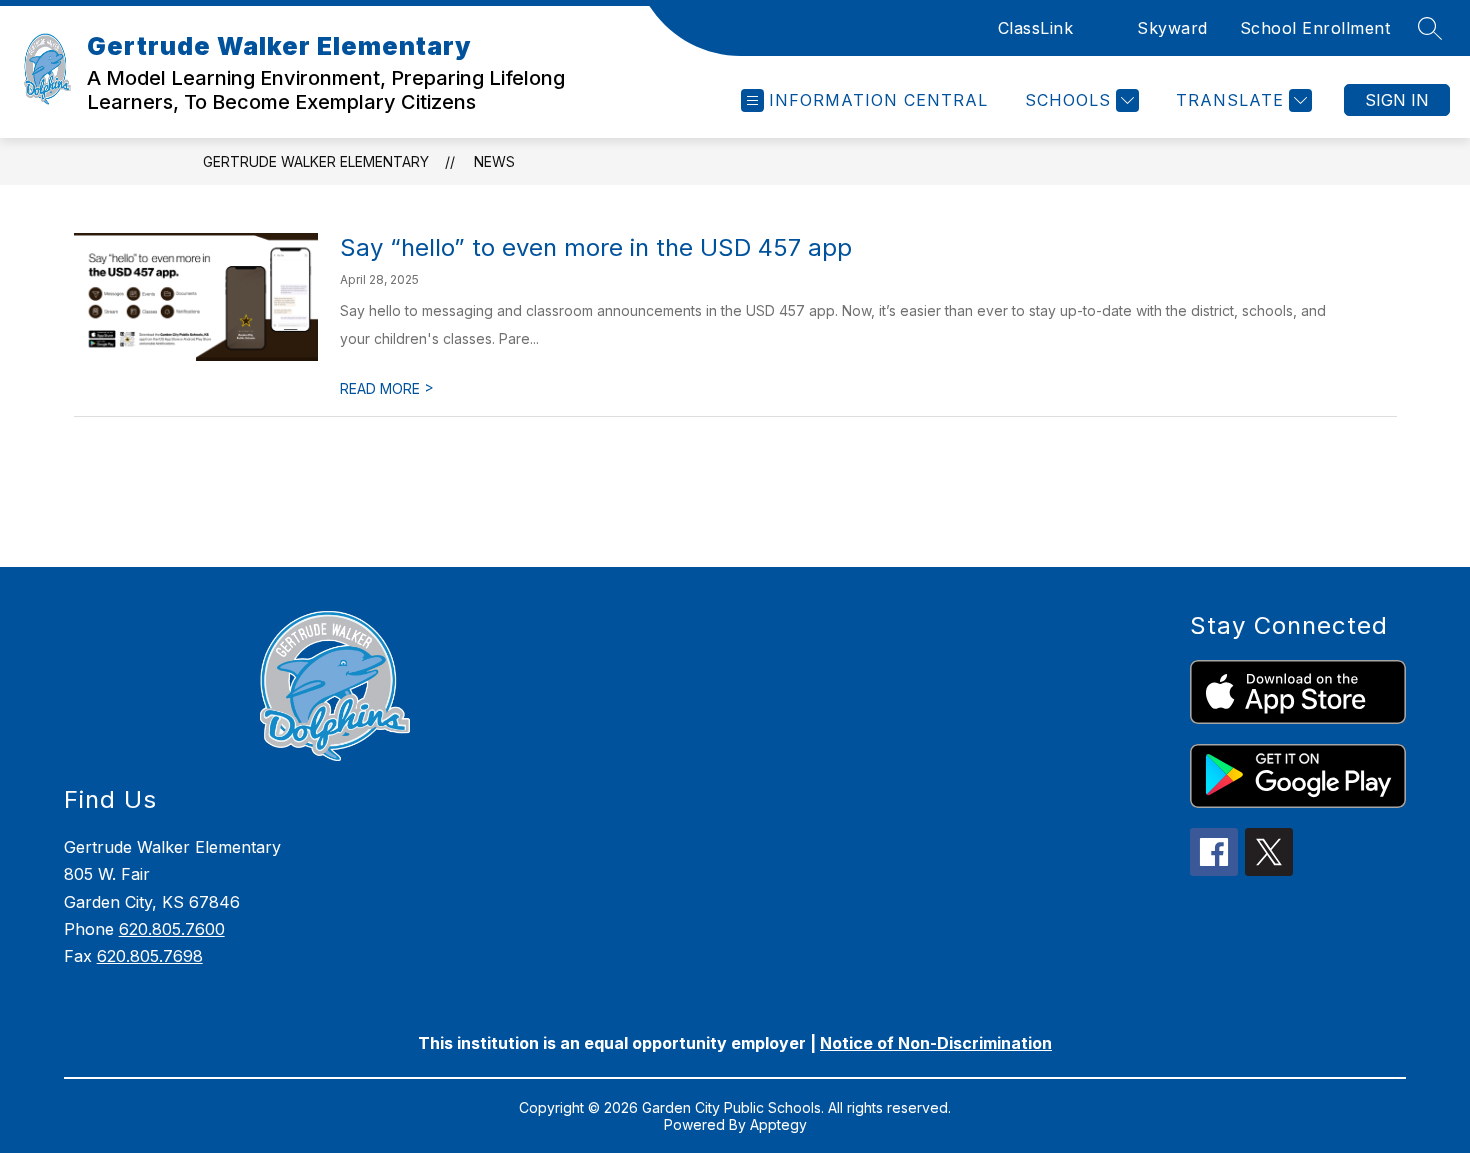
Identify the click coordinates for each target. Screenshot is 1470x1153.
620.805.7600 (172, 929)
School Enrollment (1315, 28)
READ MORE (387, 388)
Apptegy (778, 1124)
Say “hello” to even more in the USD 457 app (596, 247)
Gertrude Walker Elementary (316, 161)
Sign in (1397, 100)
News (494, 161)
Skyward (1172, 28)
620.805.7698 (150, 956)
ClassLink (1036, 28)
